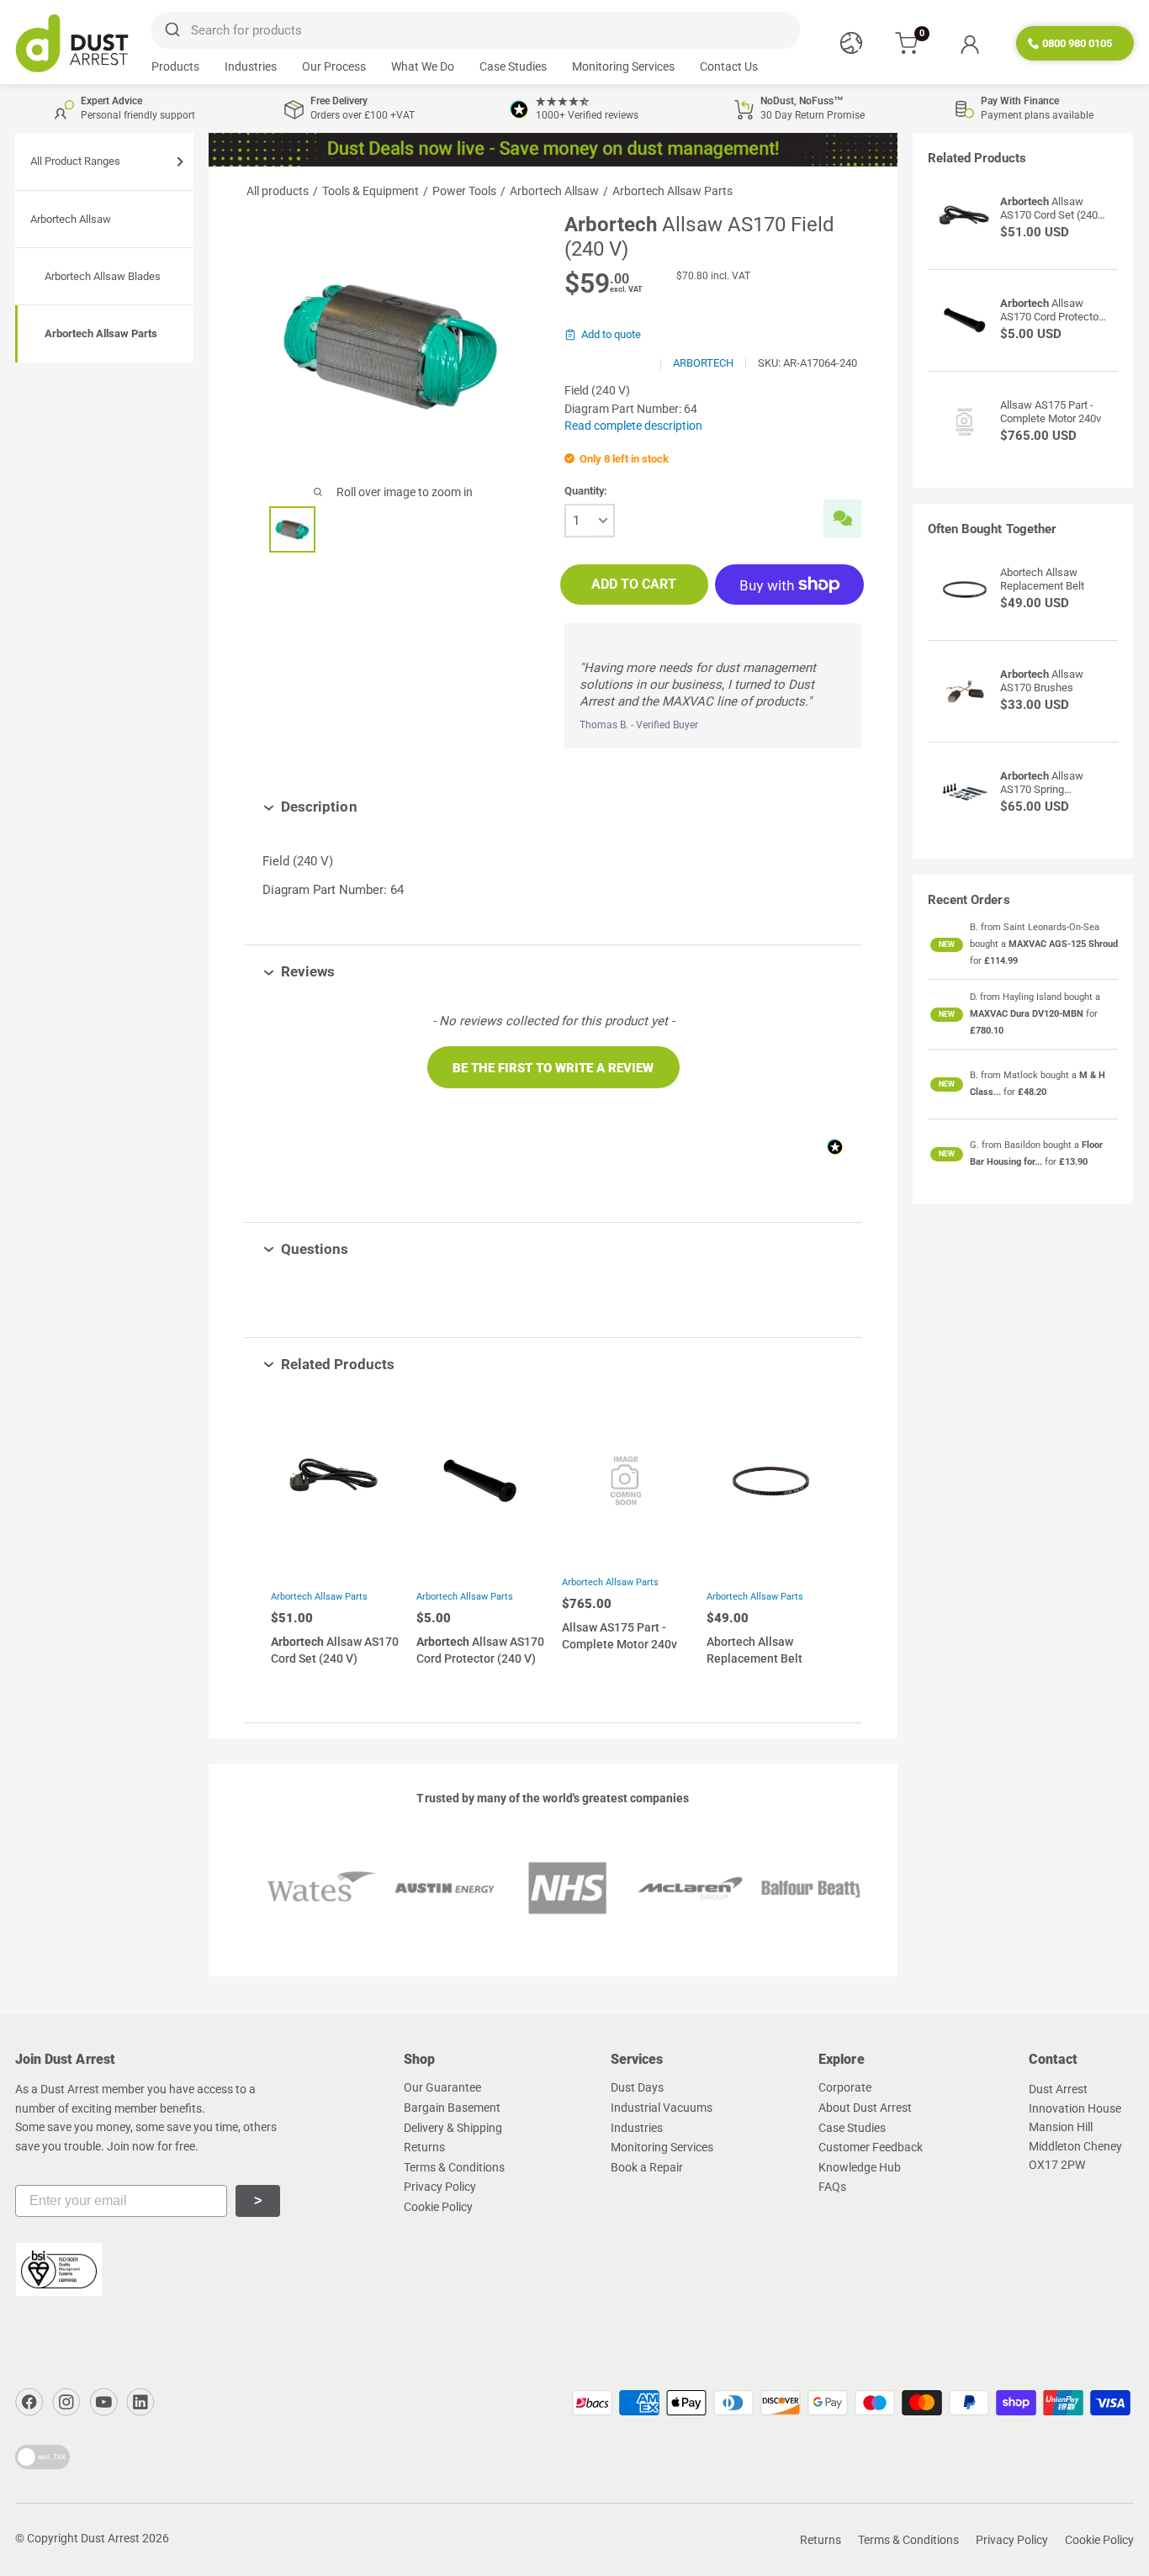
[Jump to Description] (370, 807)
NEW (947, 944)
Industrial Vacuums (662, 2108)
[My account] (969, 44)
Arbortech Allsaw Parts (319, 1597)
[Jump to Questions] (361, 1249)
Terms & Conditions (454, 2167)
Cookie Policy (438, 2207)
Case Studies (513, 66)
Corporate (845, 2087)
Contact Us (729, 66)
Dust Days (637, 2087)
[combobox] (476, 30)
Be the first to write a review (553, 1068)
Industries (251, 66)
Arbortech (703, 363)
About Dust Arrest (865, 2108)
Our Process (334, 66)
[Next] (819, 1543)
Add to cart (634, 584)
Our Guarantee (442, 2087)
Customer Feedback (871, 2147)
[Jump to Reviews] (347, 971)
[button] (553, 1067)
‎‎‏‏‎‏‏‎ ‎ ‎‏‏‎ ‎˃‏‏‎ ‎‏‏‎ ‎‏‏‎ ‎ (258, 2200)
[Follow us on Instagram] (66, 2402)
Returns (424, 2147)
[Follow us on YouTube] (103, 2402)
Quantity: (586, 491)
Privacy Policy (440, 2187)
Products (175, 66)
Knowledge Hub (860, 2167)
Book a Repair (647, 2167)
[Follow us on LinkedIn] (140, 2402)
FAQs (832, 2187)
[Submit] (171, 30)
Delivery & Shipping (453, 2128)
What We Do (423, 66)
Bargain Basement (452, 2108)
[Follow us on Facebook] (29, 2402)
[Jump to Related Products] (407, 1364)
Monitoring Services (623, 66)
